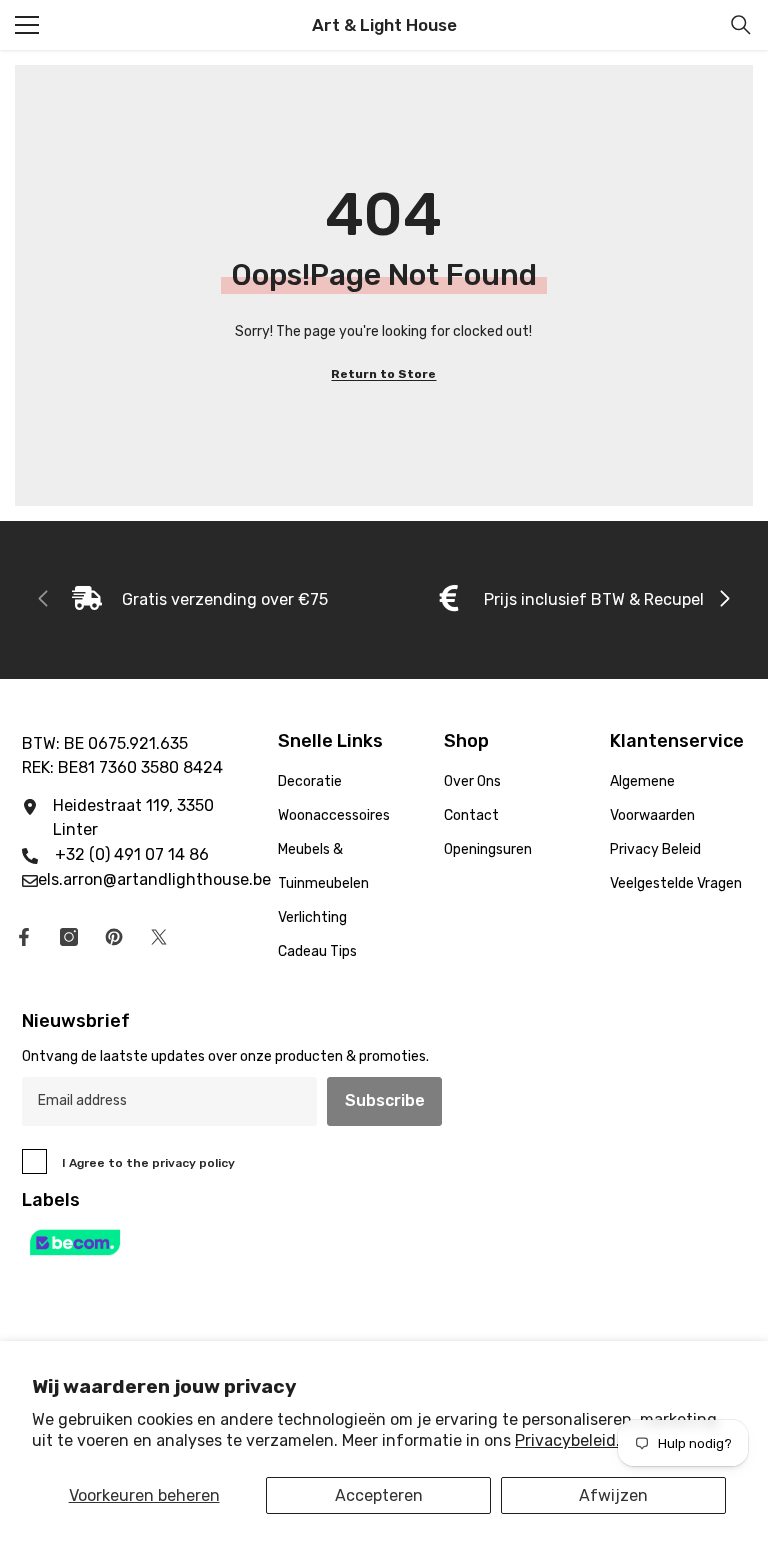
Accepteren (379, 1495)
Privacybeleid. (567, 1440)
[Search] (741, 25)
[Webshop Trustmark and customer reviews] (384, 1242)
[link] (199, 600)
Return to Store (383, 374)
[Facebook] (24, 937)
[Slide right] (724, 600)
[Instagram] (69, 937)
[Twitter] (159, 937)
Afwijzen (613, 1495)
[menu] (27, 25)
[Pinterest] (114, 937)
